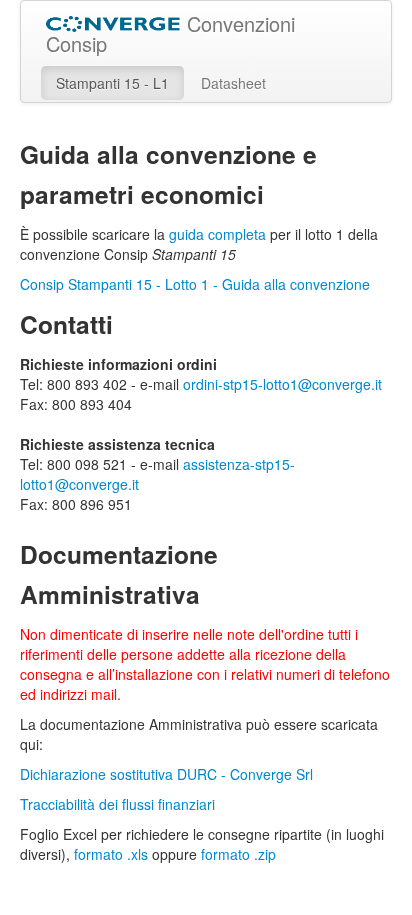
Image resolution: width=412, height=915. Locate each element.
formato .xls (111, 854)
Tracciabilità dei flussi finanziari (117, 804)
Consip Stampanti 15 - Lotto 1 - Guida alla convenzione (195, 284)
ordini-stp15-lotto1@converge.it (282, 384)
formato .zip (238, 854)
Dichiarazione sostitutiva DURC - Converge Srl (166, 774)
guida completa (217, 234)
